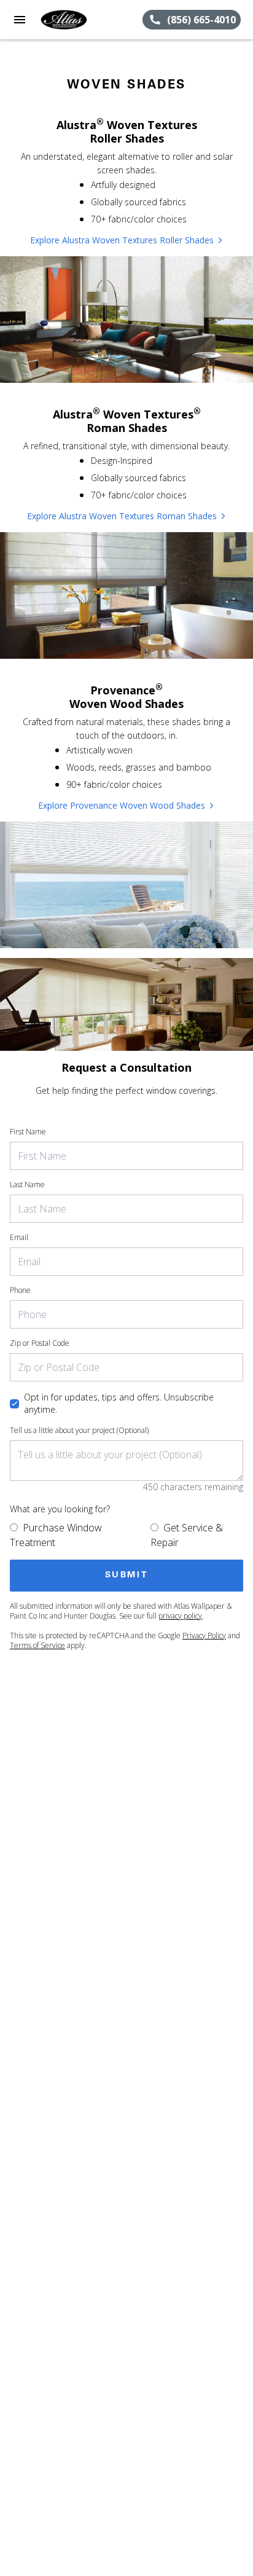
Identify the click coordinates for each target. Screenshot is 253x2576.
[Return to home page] (76, 20)
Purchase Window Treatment (56, 1535)
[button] (20, 20)
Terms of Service (37, 1645)
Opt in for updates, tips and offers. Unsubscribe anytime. (119, 1403)
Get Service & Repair (187, 1535)
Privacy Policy (204, 1636)
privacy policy (180, 1616)
